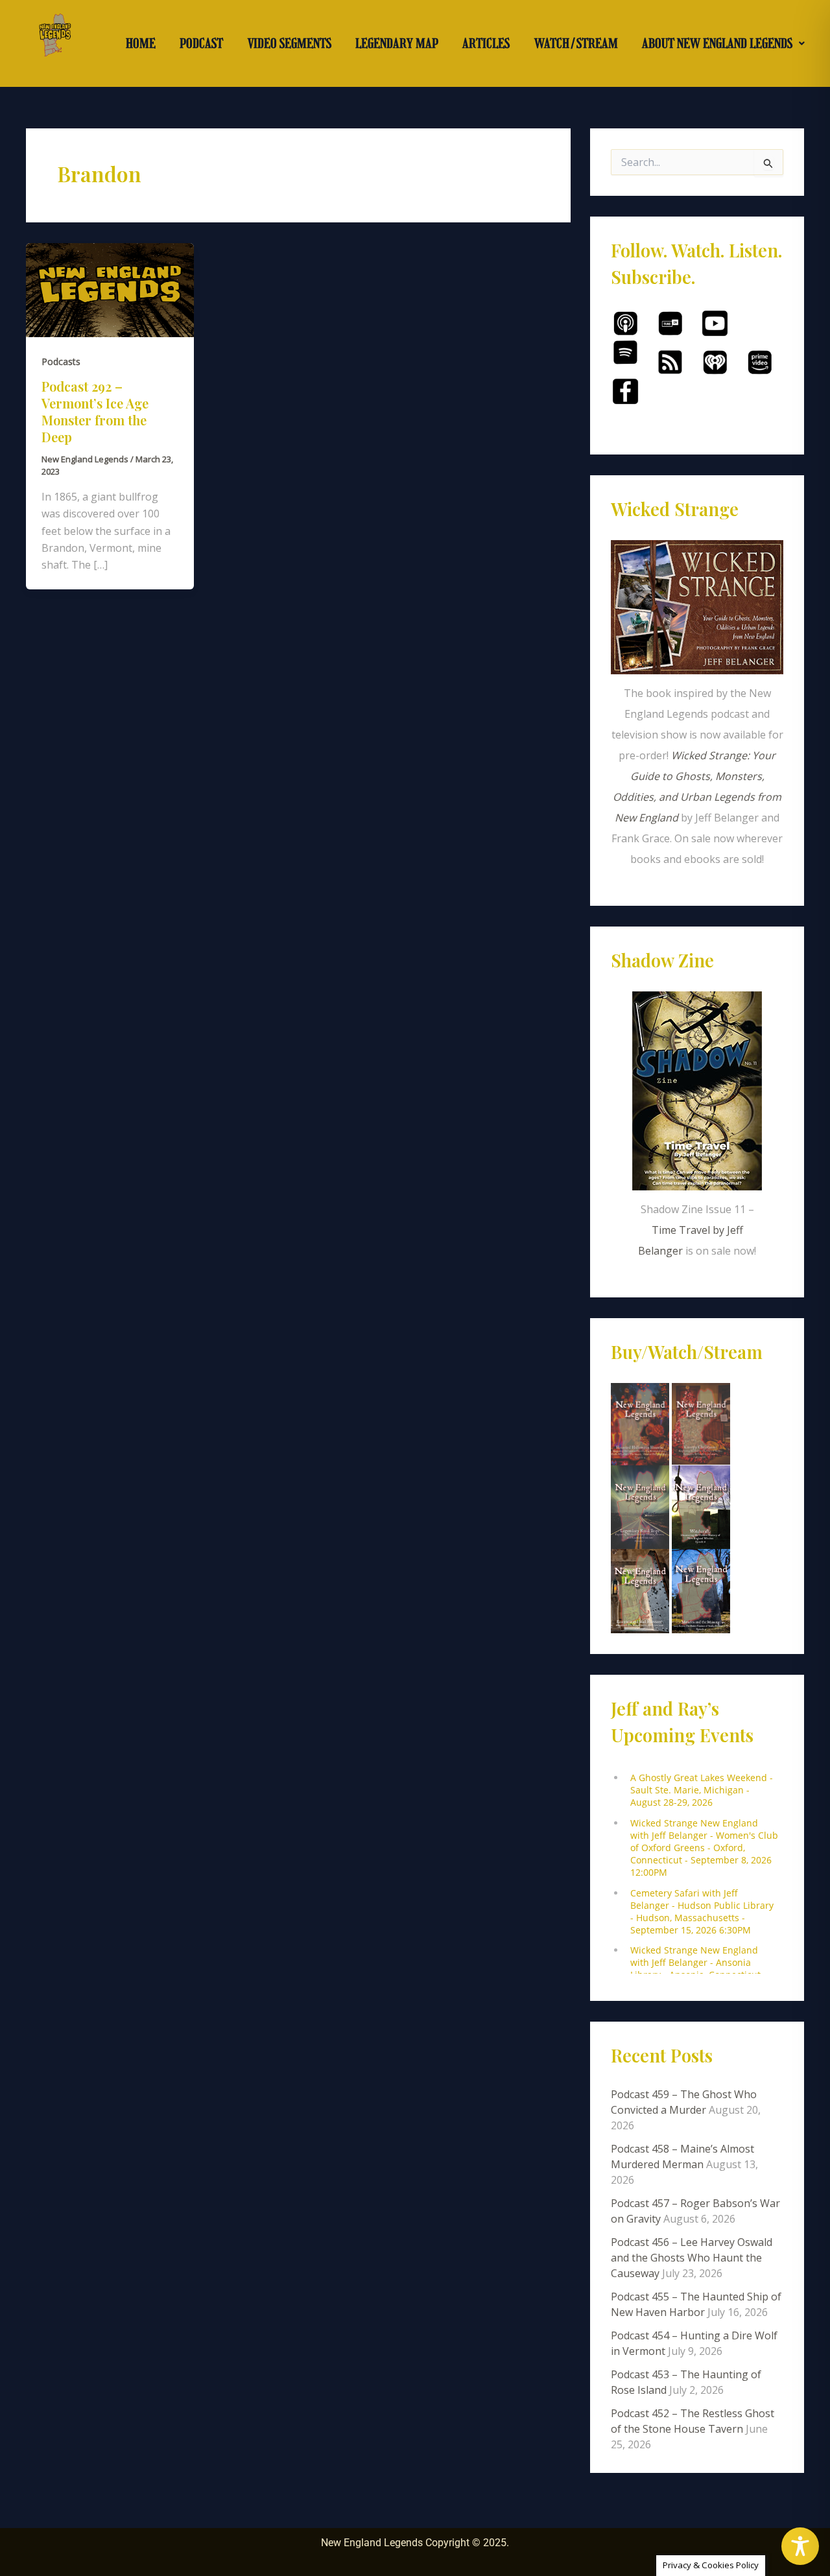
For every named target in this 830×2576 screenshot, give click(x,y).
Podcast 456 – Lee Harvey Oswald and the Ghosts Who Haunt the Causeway (692, 2258)
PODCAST (201, 43)
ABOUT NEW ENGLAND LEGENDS (717, 43)
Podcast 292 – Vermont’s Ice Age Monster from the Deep (95, 411)
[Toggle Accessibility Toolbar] (800, 2546)
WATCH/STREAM (576, 43)
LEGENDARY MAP (397, 43)
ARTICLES (486, 43)
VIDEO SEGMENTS (290, 43)
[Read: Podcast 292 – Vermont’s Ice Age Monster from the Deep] (110, 289)
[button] (724, 43)
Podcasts (61, 361)
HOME (141, 43)
